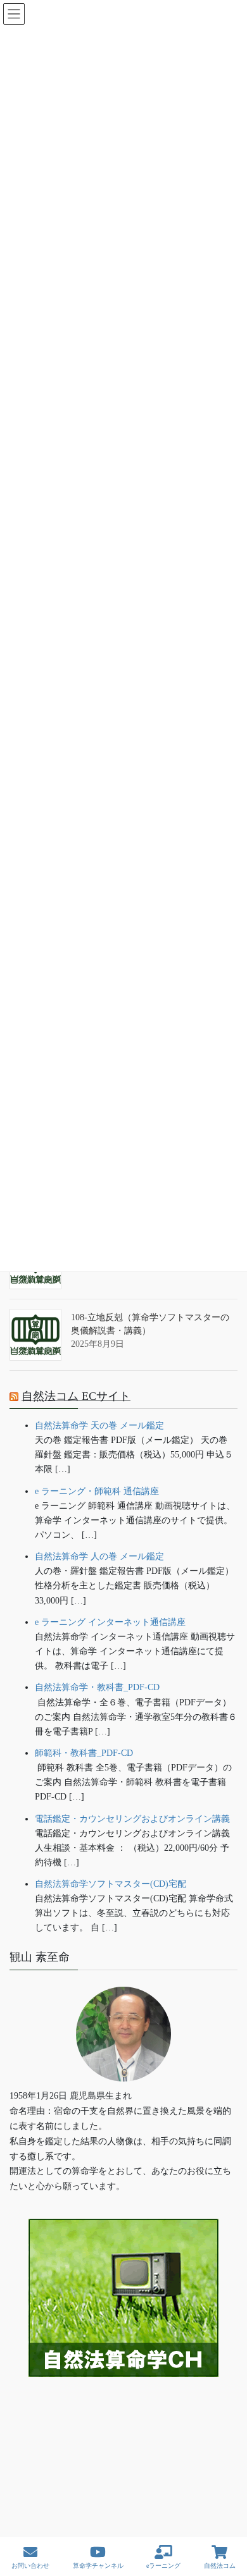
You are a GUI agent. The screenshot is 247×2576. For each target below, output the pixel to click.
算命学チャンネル (98, 2566)
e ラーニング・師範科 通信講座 (97, 1491)
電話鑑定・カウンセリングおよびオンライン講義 (132, 1819)
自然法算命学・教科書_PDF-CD (97, 1687)
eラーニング (163, 2566)
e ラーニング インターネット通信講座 (110, 1622)
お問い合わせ (30, 2566)
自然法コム (220, 2566)
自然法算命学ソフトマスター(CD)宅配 (111, 1884)
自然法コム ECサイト (76, 1396)
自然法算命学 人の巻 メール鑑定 (99, 1556)
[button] (123, 2416)
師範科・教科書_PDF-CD (84, 1753)
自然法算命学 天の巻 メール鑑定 (99, 1426)
